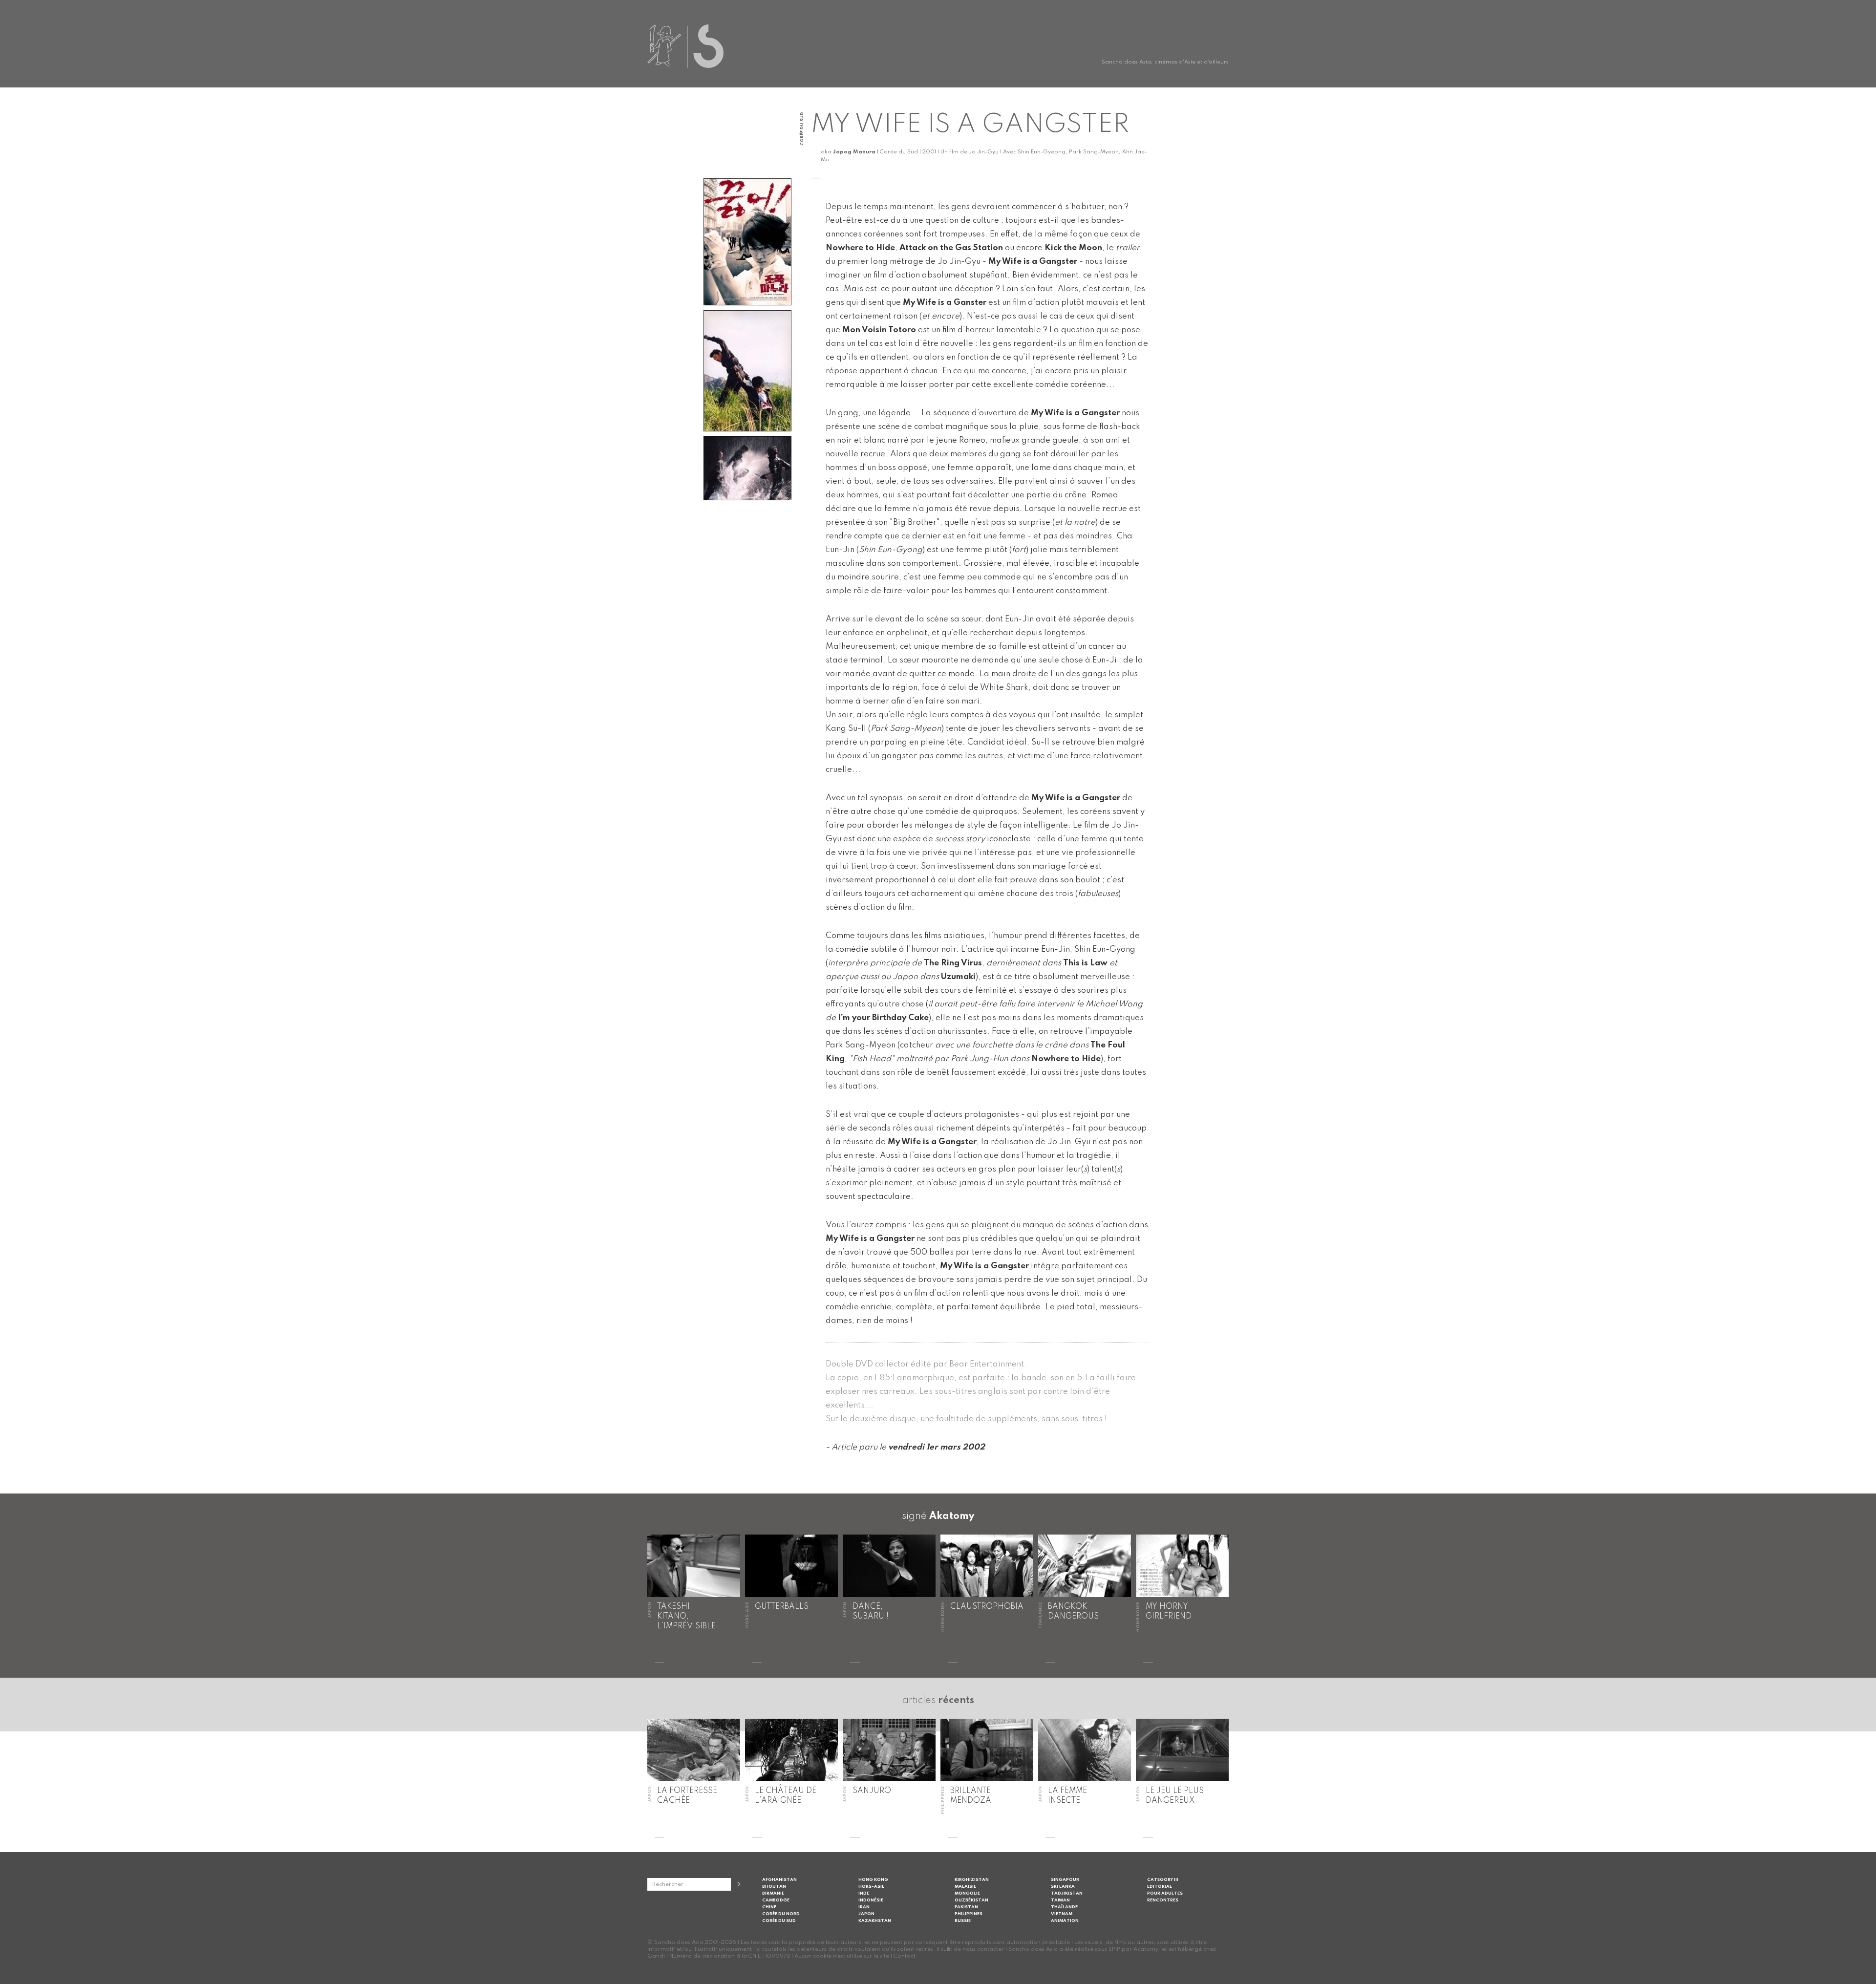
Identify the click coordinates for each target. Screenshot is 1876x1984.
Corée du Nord (781, 1914)
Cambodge (776, 1900)
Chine (769, 1907)
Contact (905, 1956)
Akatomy (952, 1516)
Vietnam (1062, 1914)
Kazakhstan (875, 1921)
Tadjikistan (1067, 1893)
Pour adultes (1165, 1893)
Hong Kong (873, 1880)
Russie (963, 1921)
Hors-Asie (871, 1887)
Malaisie (965, 1887)
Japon (866, 1914)
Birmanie (773, 1893)
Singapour (1065, 1880)
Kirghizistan (972, 1880)
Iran (864, 1907)
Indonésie (871, 1900)
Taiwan (1060, 1900)
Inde (864, 1893)
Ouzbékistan (971, 1900)
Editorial (1160, 1887)
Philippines (969, 1914)
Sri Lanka (1063, 1887)
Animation (1065, 1921)
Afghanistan (779, 1880)
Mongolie (967, 1893)
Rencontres (1163, 1900)
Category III (1163, 1880)
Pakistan (966, 1907)
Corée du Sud (779, 1921)
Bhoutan (774, 1887)
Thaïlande (1064, 1907)
